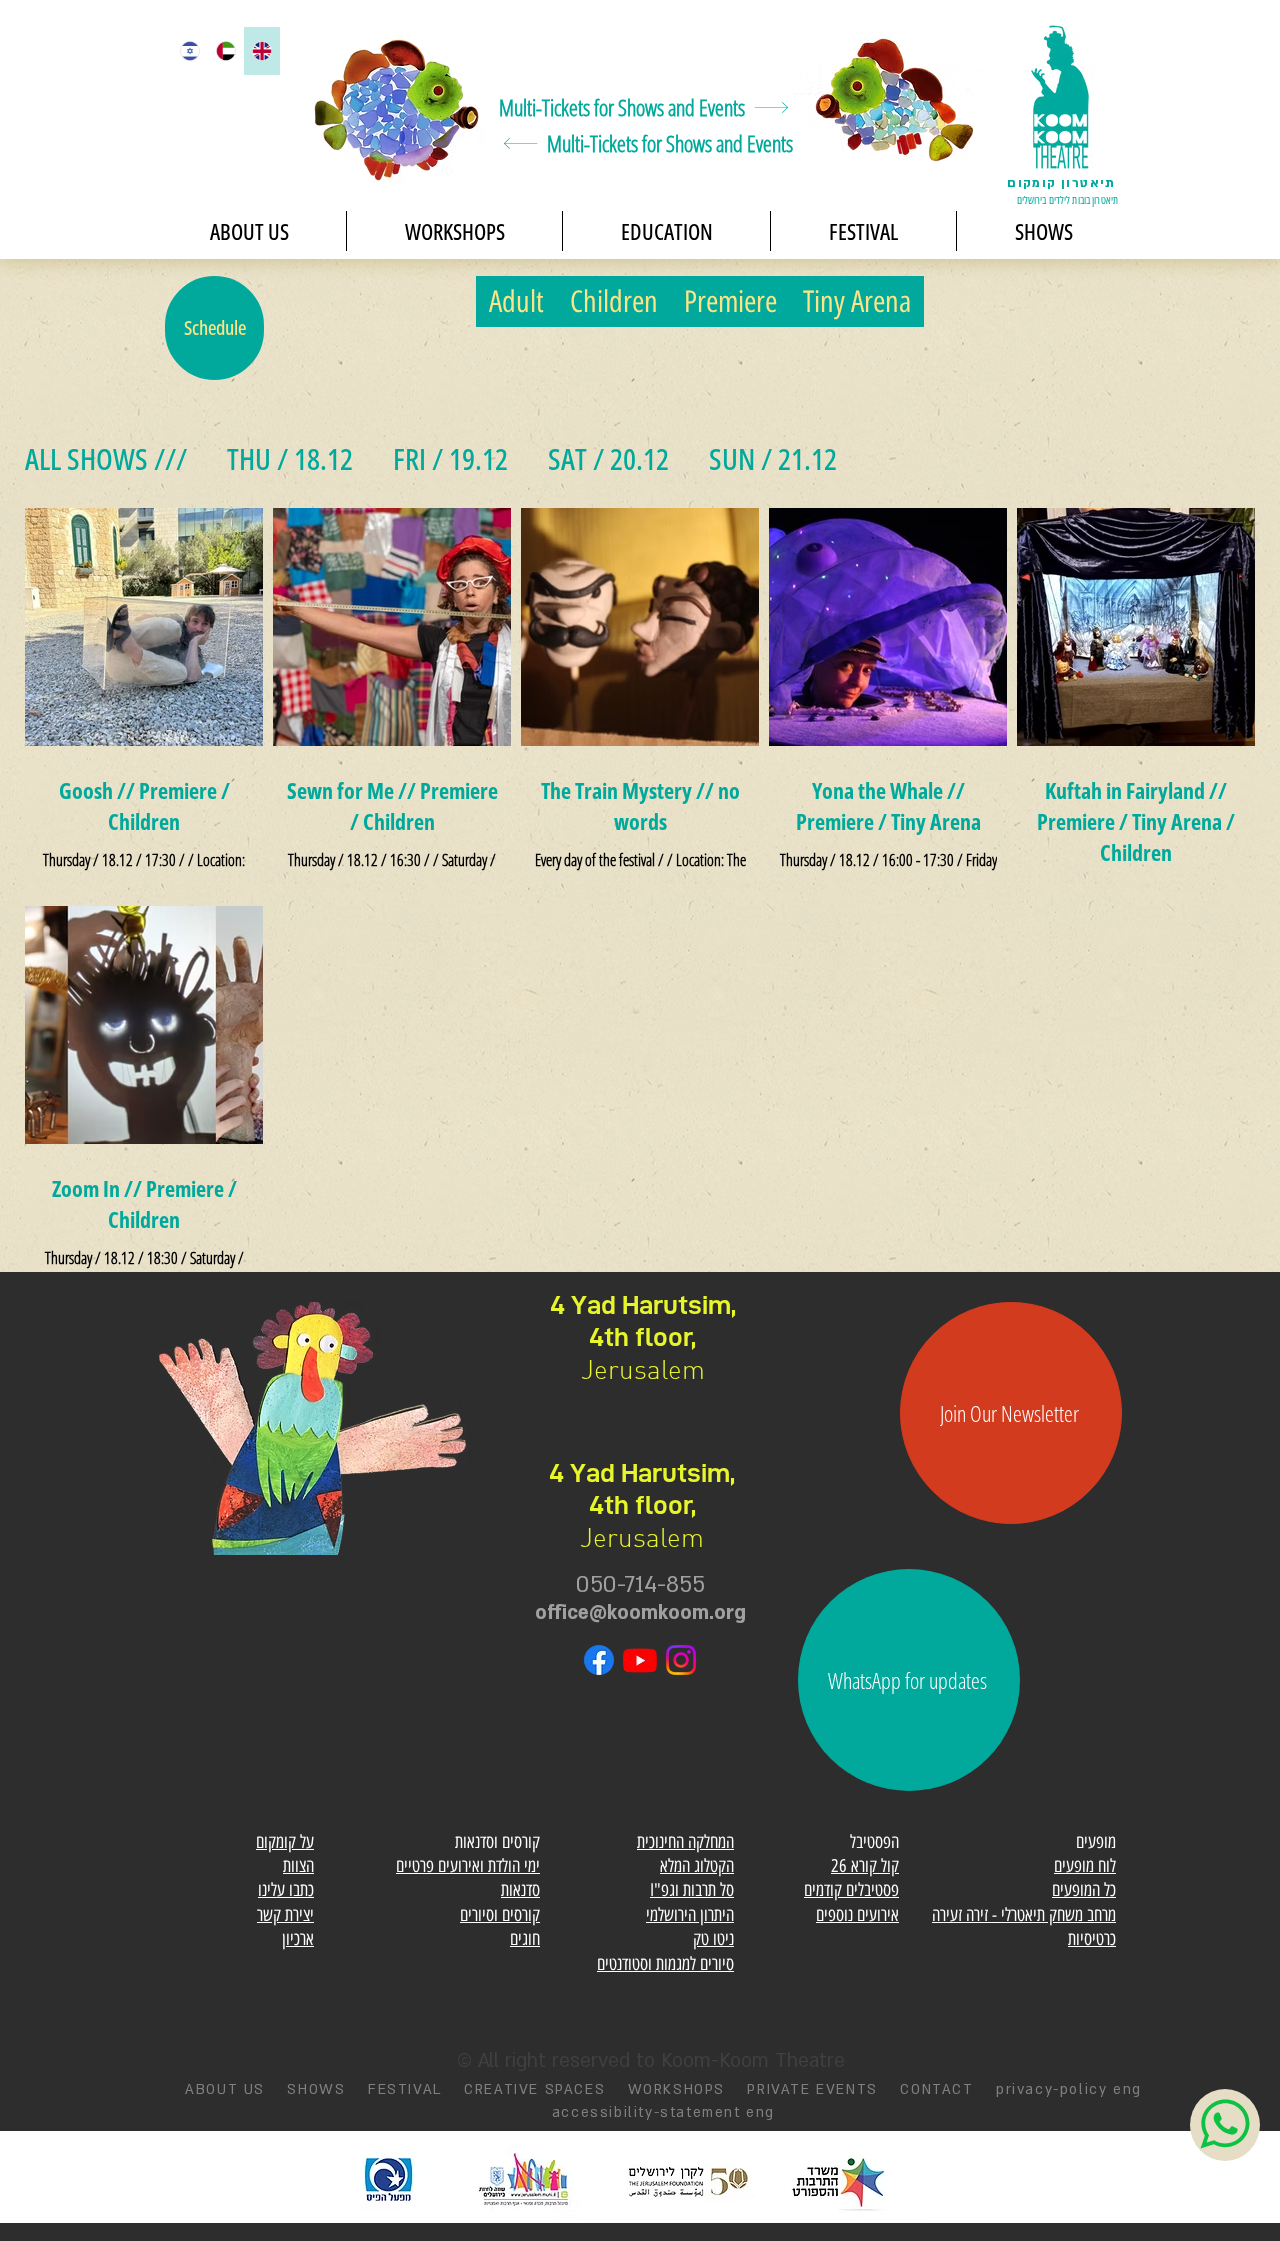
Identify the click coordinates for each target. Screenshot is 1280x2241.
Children (614, 301)
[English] (262, 51)
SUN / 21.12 (773, 458)
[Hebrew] (189, 51)
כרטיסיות (1092, 1939)
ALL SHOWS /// (106, 458)
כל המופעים (1084, 1890)
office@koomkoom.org (640, 1613)
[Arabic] (225, 51)
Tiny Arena (857, 301)
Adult (516, 301)
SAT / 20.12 (608, 458)
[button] (1043, 231)
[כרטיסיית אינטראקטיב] (398, 102)
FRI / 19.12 (450, 458)
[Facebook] (599, 1660)
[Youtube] (640, 1660)
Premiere (730, 301)
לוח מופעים (1085, 1866)
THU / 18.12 (290, 458)
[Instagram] (681, 1660)
